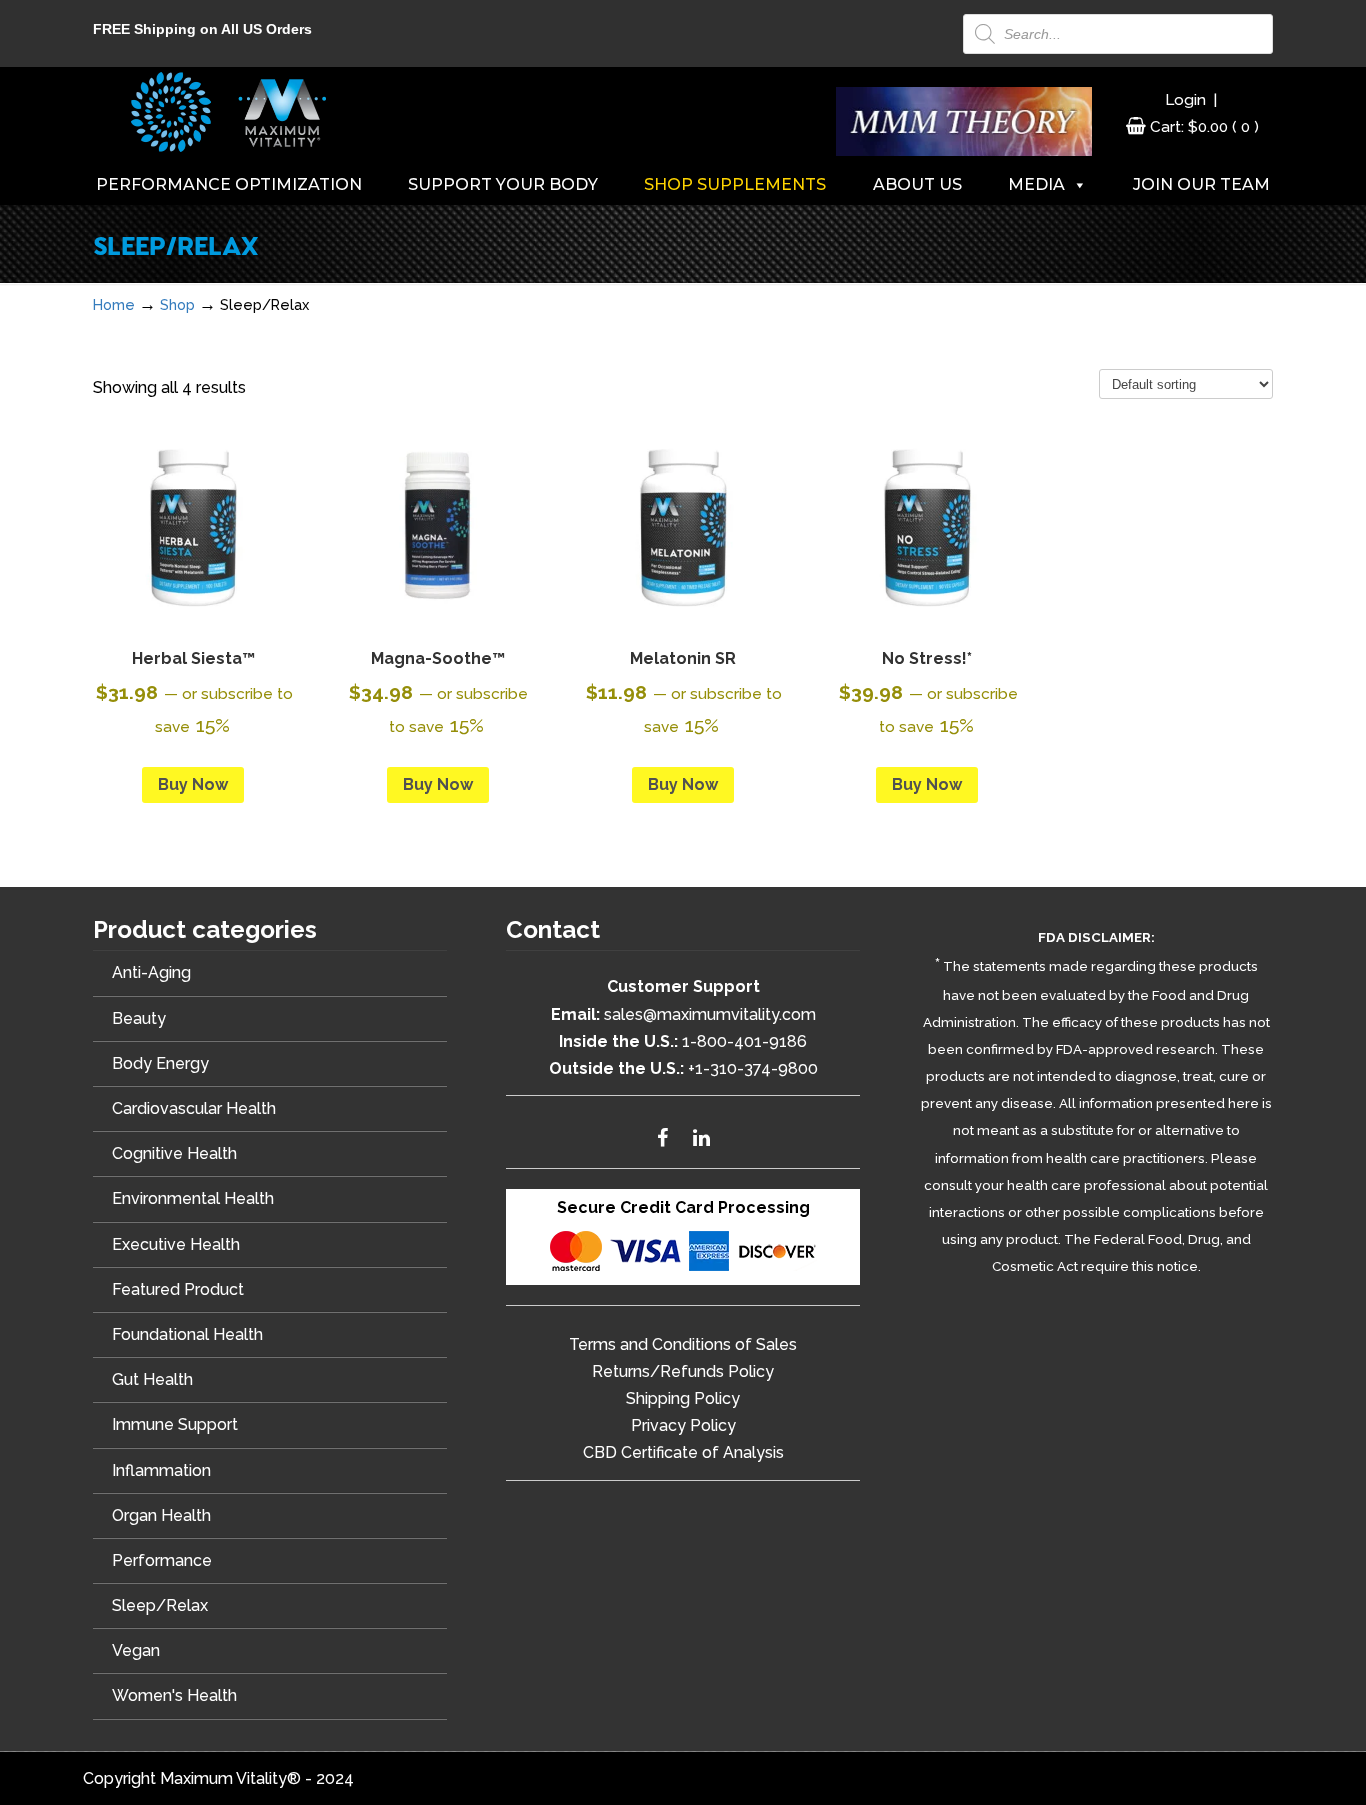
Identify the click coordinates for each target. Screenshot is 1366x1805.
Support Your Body (503, 184)
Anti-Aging (151, 972)
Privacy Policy (683, 1425)
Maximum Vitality (228, 112)
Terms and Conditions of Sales (683, 1344)
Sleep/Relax (160, 1605)
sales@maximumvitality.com (710, 1014)
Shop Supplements (735, 184)
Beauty (139, 1018)
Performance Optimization (229, 184)
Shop (177, 304)
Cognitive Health (174, 1153)
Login (1185, 100)
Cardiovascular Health (194, 1108)
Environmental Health (193, 1198)
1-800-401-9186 (744, 1041)
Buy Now (193, 784)
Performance (162, 1560)
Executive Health (176, 1244)
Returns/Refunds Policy (683, 1371)
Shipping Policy (683, 1398)
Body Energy (160, 1063)
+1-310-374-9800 (753, 1068)
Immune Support (175, 1424)
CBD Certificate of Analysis (683, 1452)
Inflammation (161, 1470)
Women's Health (174, 1695)
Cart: (1204, 127)
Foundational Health (187, 1334)
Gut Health (152, 1379)
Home (114, 304)
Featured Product (178, 1289)
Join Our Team (1201, 184)
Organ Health (161, 1515)
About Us (917, 184)
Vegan (136, 1650)
